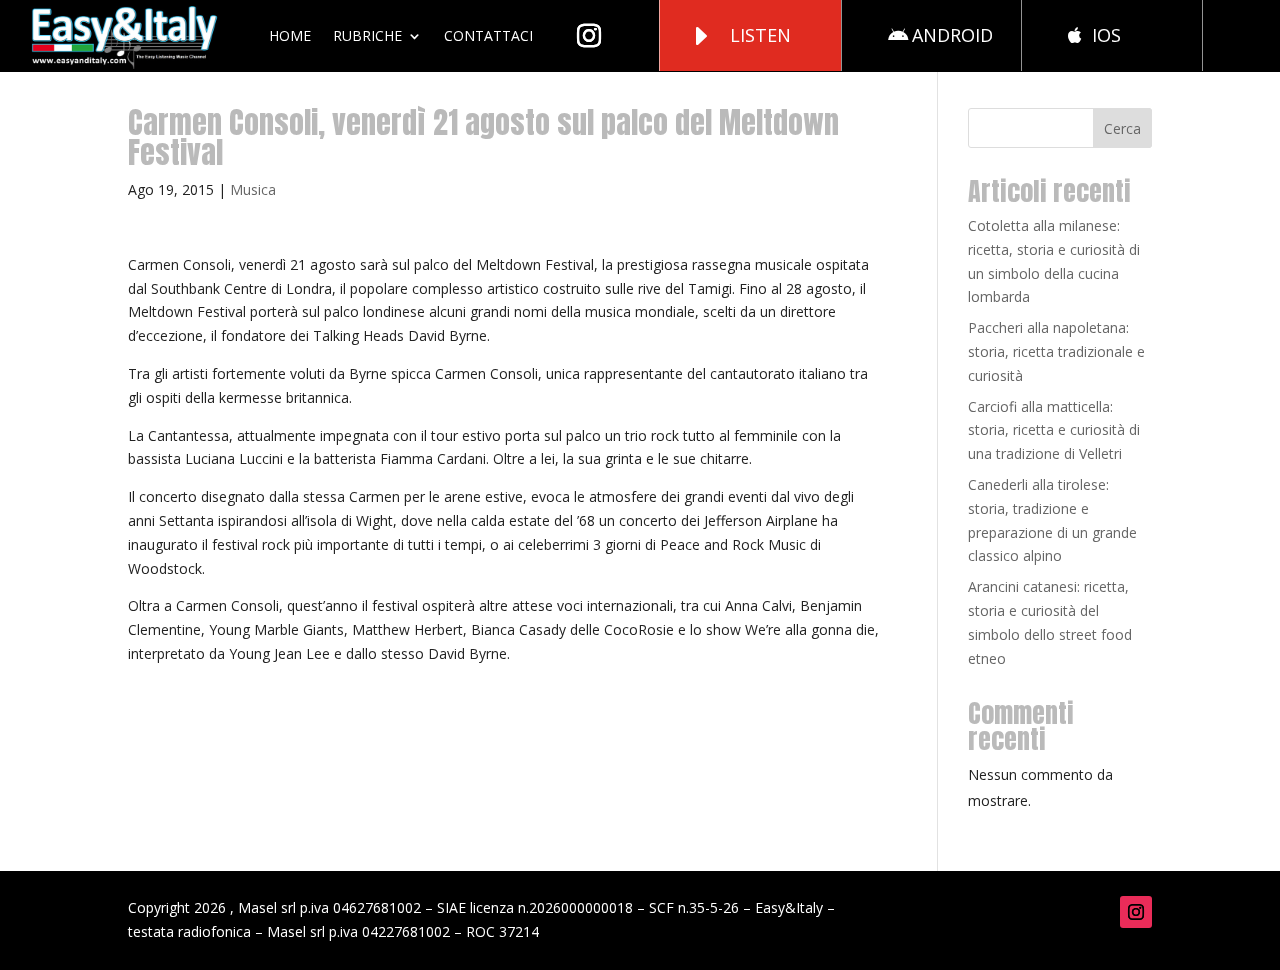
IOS (1106, 35)
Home (290, 35)
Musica (253, 189)
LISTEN (760, 35)
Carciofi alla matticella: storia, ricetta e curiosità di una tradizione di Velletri (1054, 430)
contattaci (488, 35)
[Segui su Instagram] (1136, 912)
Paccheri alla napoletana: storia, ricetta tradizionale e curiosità (1056, 351)
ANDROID (952, 35)
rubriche (367, 35)
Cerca (1122, 128)
